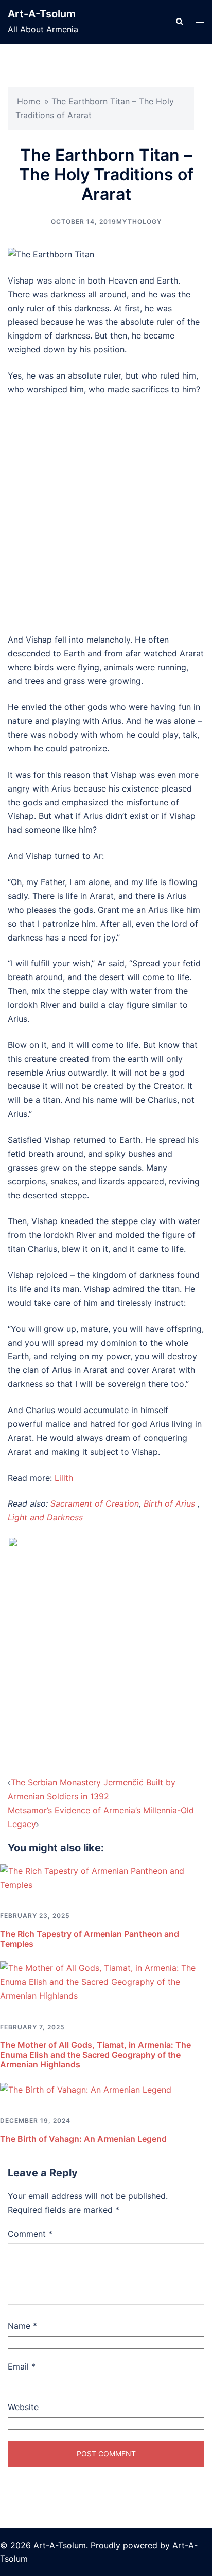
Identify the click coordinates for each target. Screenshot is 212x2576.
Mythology (139, 222)
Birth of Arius (169, 1503)
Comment (30, 2234)
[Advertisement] (106, 515)
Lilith (64, 1478)
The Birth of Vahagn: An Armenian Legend (83, 2139)
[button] (179, 22)
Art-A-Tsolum (42, 14)
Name (22, 2326)
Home (29, 101)
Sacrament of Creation (95, 1503)
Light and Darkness (45, 1517)
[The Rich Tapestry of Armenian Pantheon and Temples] (106, 1877)
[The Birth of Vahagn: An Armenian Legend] (86, 2089)
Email (22, 2366)
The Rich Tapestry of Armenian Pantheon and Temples (90, 1939)
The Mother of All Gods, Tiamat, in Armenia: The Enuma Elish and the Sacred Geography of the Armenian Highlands (95, 2055)
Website (23, 2407)
